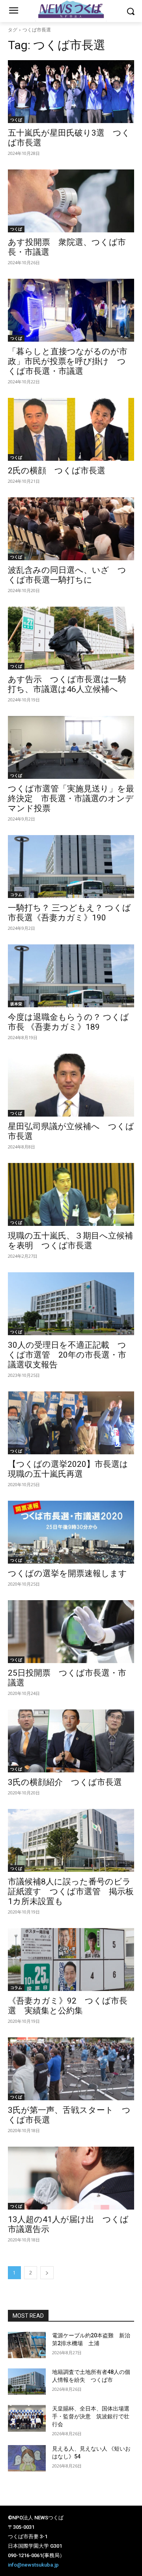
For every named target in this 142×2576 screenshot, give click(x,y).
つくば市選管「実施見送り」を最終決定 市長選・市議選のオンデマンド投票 (71, 799)
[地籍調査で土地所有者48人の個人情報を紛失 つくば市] (27, 2382)
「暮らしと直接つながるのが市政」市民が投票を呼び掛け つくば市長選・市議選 (68, 361)
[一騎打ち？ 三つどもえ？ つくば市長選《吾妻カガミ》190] (71, 867)
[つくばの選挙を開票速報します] (71, 1532)
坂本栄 (16, 1004)
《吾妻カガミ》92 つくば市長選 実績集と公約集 (68, 2006)
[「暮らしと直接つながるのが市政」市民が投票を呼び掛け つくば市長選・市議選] (71, 310)
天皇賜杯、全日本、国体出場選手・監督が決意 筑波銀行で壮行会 (91, 2416)
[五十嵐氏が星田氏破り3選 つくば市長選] (71, 92)
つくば (16, 120)
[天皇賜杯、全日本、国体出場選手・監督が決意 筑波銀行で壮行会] (27, 2418)
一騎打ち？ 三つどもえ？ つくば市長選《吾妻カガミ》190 (69, 913)
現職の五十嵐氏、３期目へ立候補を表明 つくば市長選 (70, 1241)
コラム (16, 894)
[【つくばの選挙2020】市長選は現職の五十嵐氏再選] (71, 1423)
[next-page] (47, 2273)
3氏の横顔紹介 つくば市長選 (65, 1782)
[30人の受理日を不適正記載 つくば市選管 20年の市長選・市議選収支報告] (71, 1304)
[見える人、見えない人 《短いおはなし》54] (27, 2458)
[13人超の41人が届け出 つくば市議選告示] (71, 2178)
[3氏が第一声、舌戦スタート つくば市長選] (71, 2069)
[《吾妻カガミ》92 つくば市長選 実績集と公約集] (71, 1960)
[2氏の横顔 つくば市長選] (71, 429)
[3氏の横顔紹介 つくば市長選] (71, 1741)
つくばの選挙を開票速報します (67, 1573)
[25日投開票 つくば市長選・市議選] (71, 1632)
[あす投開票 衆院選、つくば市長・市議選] (71, 201)
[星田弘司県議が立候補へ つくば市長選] (71, 1085)
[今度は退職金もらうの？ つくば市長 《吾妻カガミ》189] (71, 976)
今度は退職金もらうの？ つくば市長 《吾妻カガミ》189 (68, 1022)
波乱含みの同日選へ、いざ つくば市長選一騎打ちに (67, 575)
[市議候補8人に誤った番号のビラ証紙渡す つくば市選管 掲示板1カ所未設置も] (71, 1840)
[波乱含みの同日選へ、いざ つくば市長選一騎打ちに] (71, 529)
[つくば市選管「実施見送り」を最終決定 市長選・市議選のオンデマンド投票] (71, 747)
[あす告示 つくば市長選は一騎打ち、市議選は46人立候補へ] (71, 638)
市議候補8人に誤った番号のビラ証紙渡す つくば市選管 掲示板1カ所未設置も (71, 1892)
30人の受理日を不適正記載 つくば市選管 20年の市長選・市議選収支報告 (67, 1355)
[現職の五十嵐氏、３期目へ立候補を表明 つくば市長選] (71, 1194)
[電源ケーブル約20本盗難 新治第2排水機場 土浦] (27, 2345)
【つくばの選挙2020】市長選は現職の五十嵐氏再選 (68, 1469)
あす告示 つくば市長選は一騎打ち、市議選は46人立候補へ (67, 684)
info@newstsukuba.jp (33, 2565)
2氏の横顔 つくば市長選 (57, 471)
